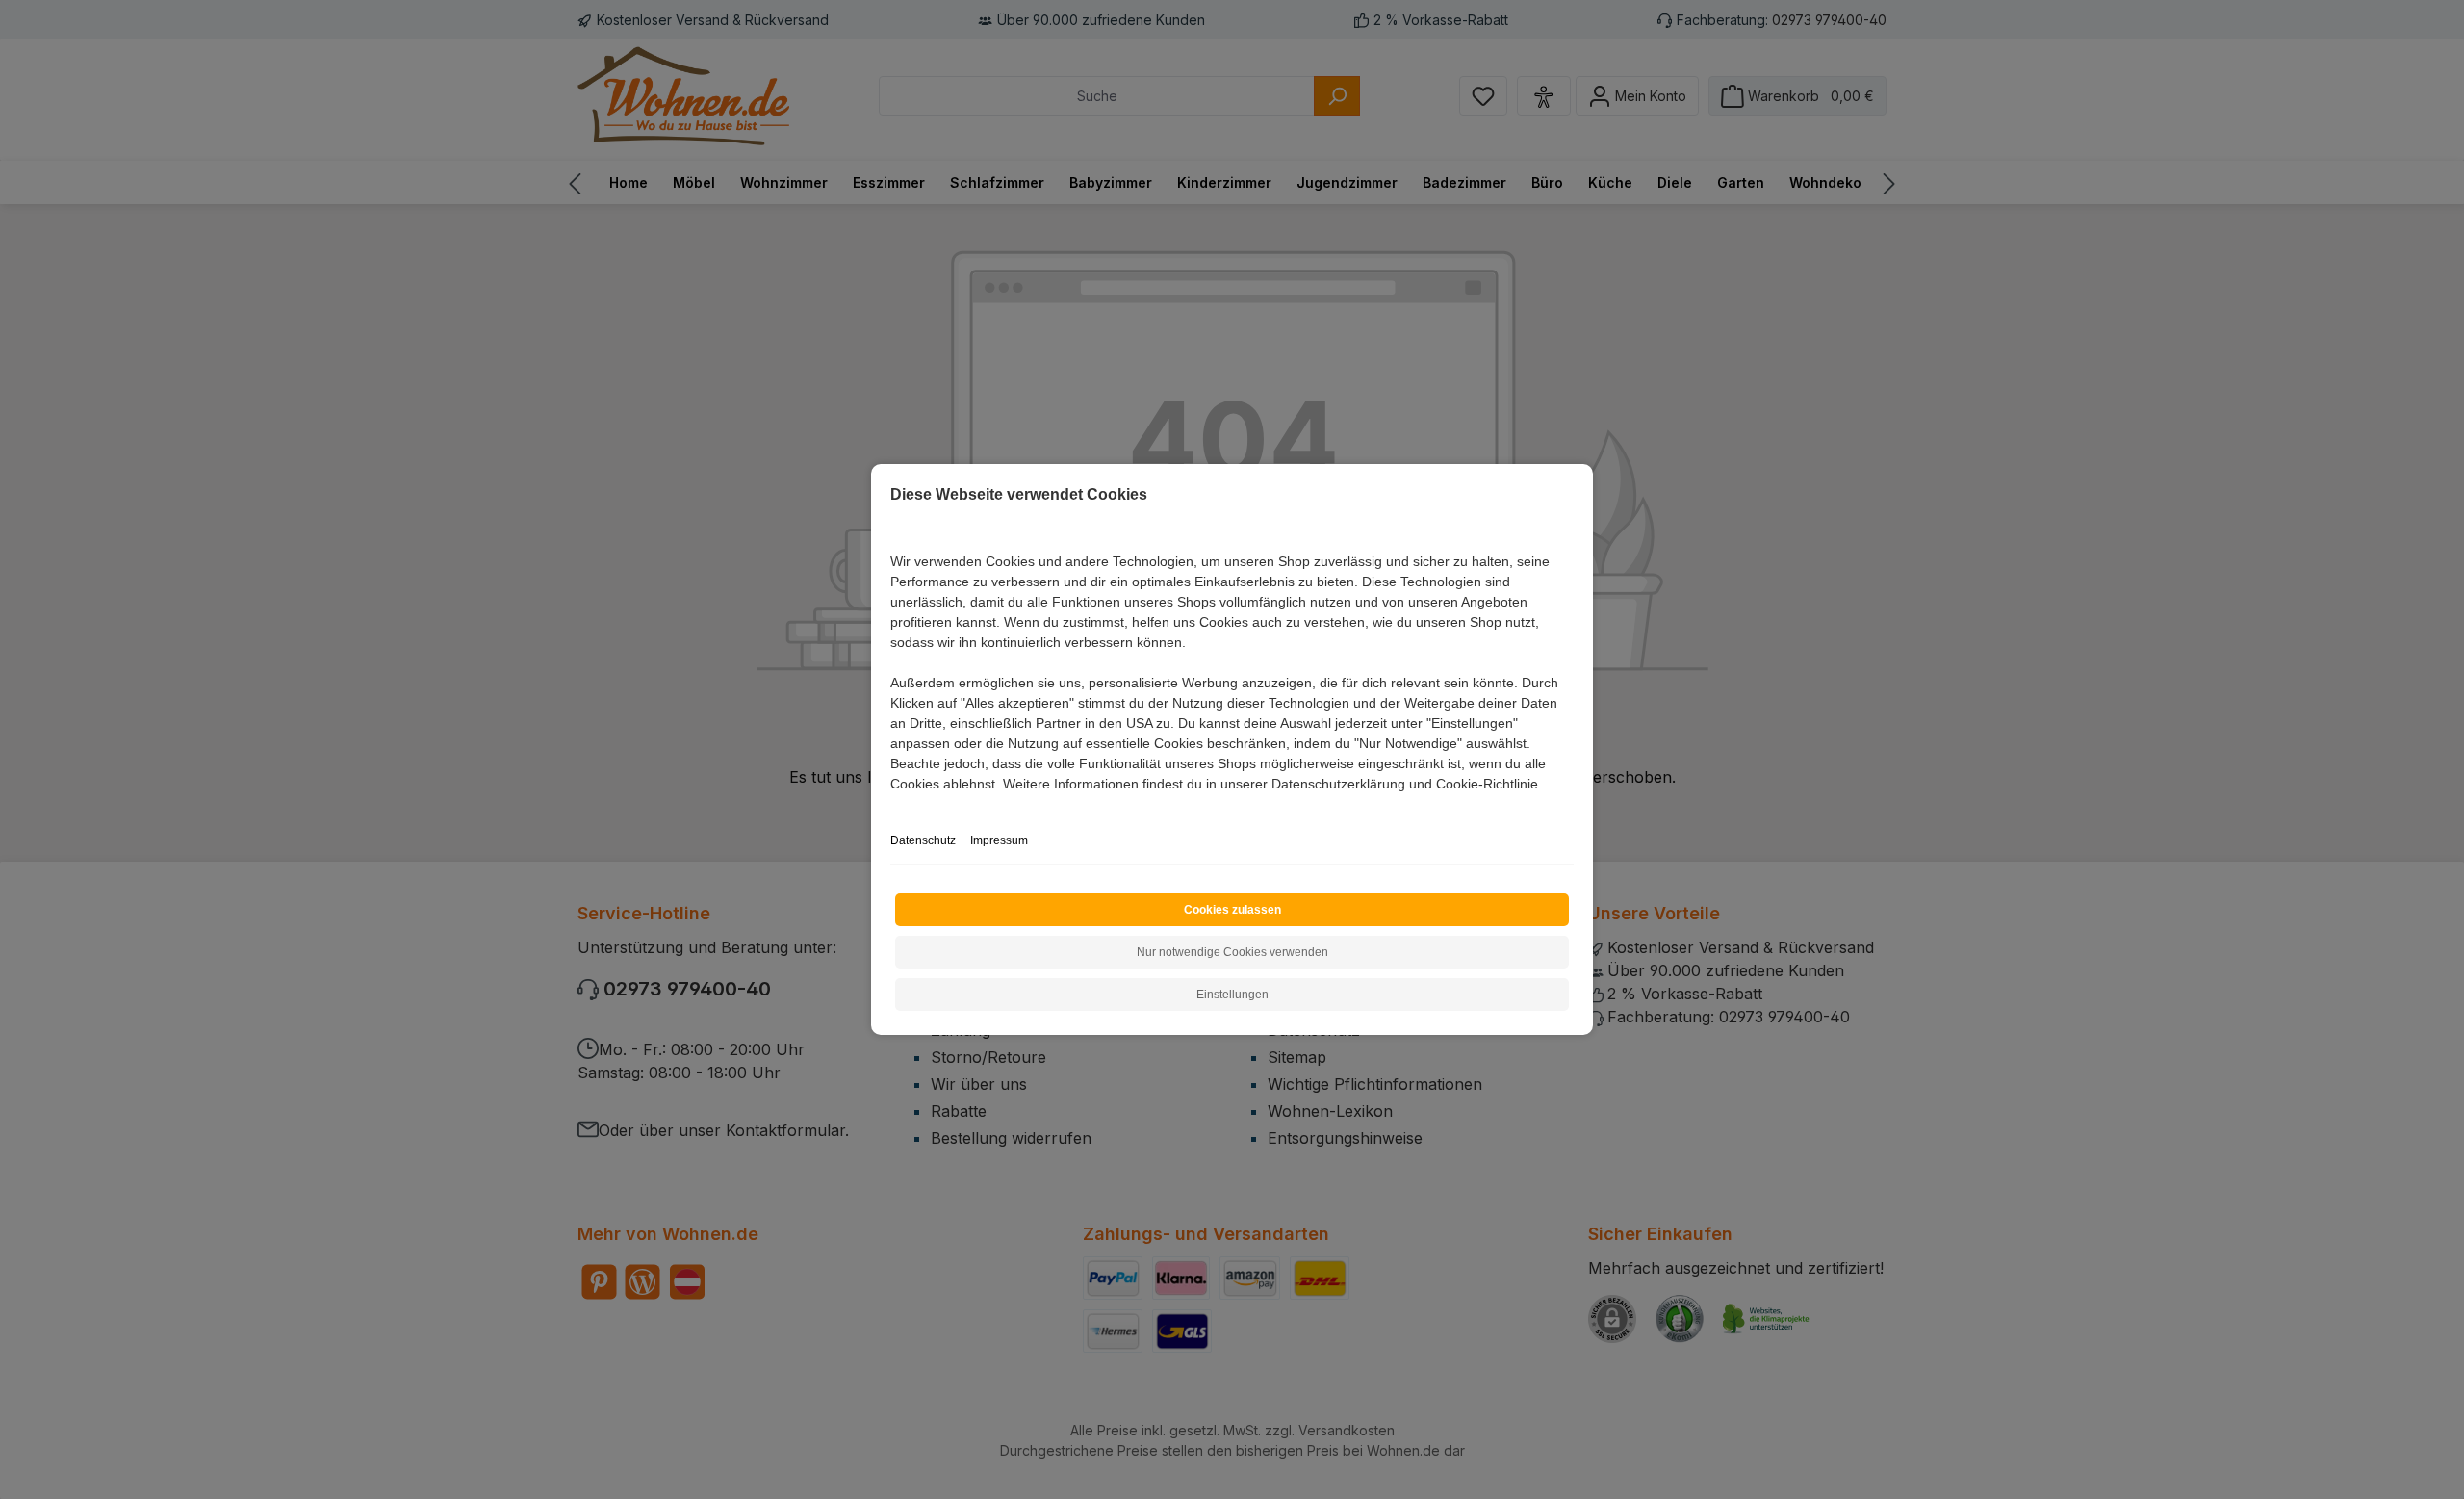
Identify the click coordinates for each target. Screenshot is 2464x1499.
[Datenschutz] (892, 805)
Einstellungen (1232, 995)
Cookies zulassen (1232, 910)
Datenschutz (923, 840)
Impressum (999, 840)
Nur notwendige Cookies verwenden (1232, 952)
